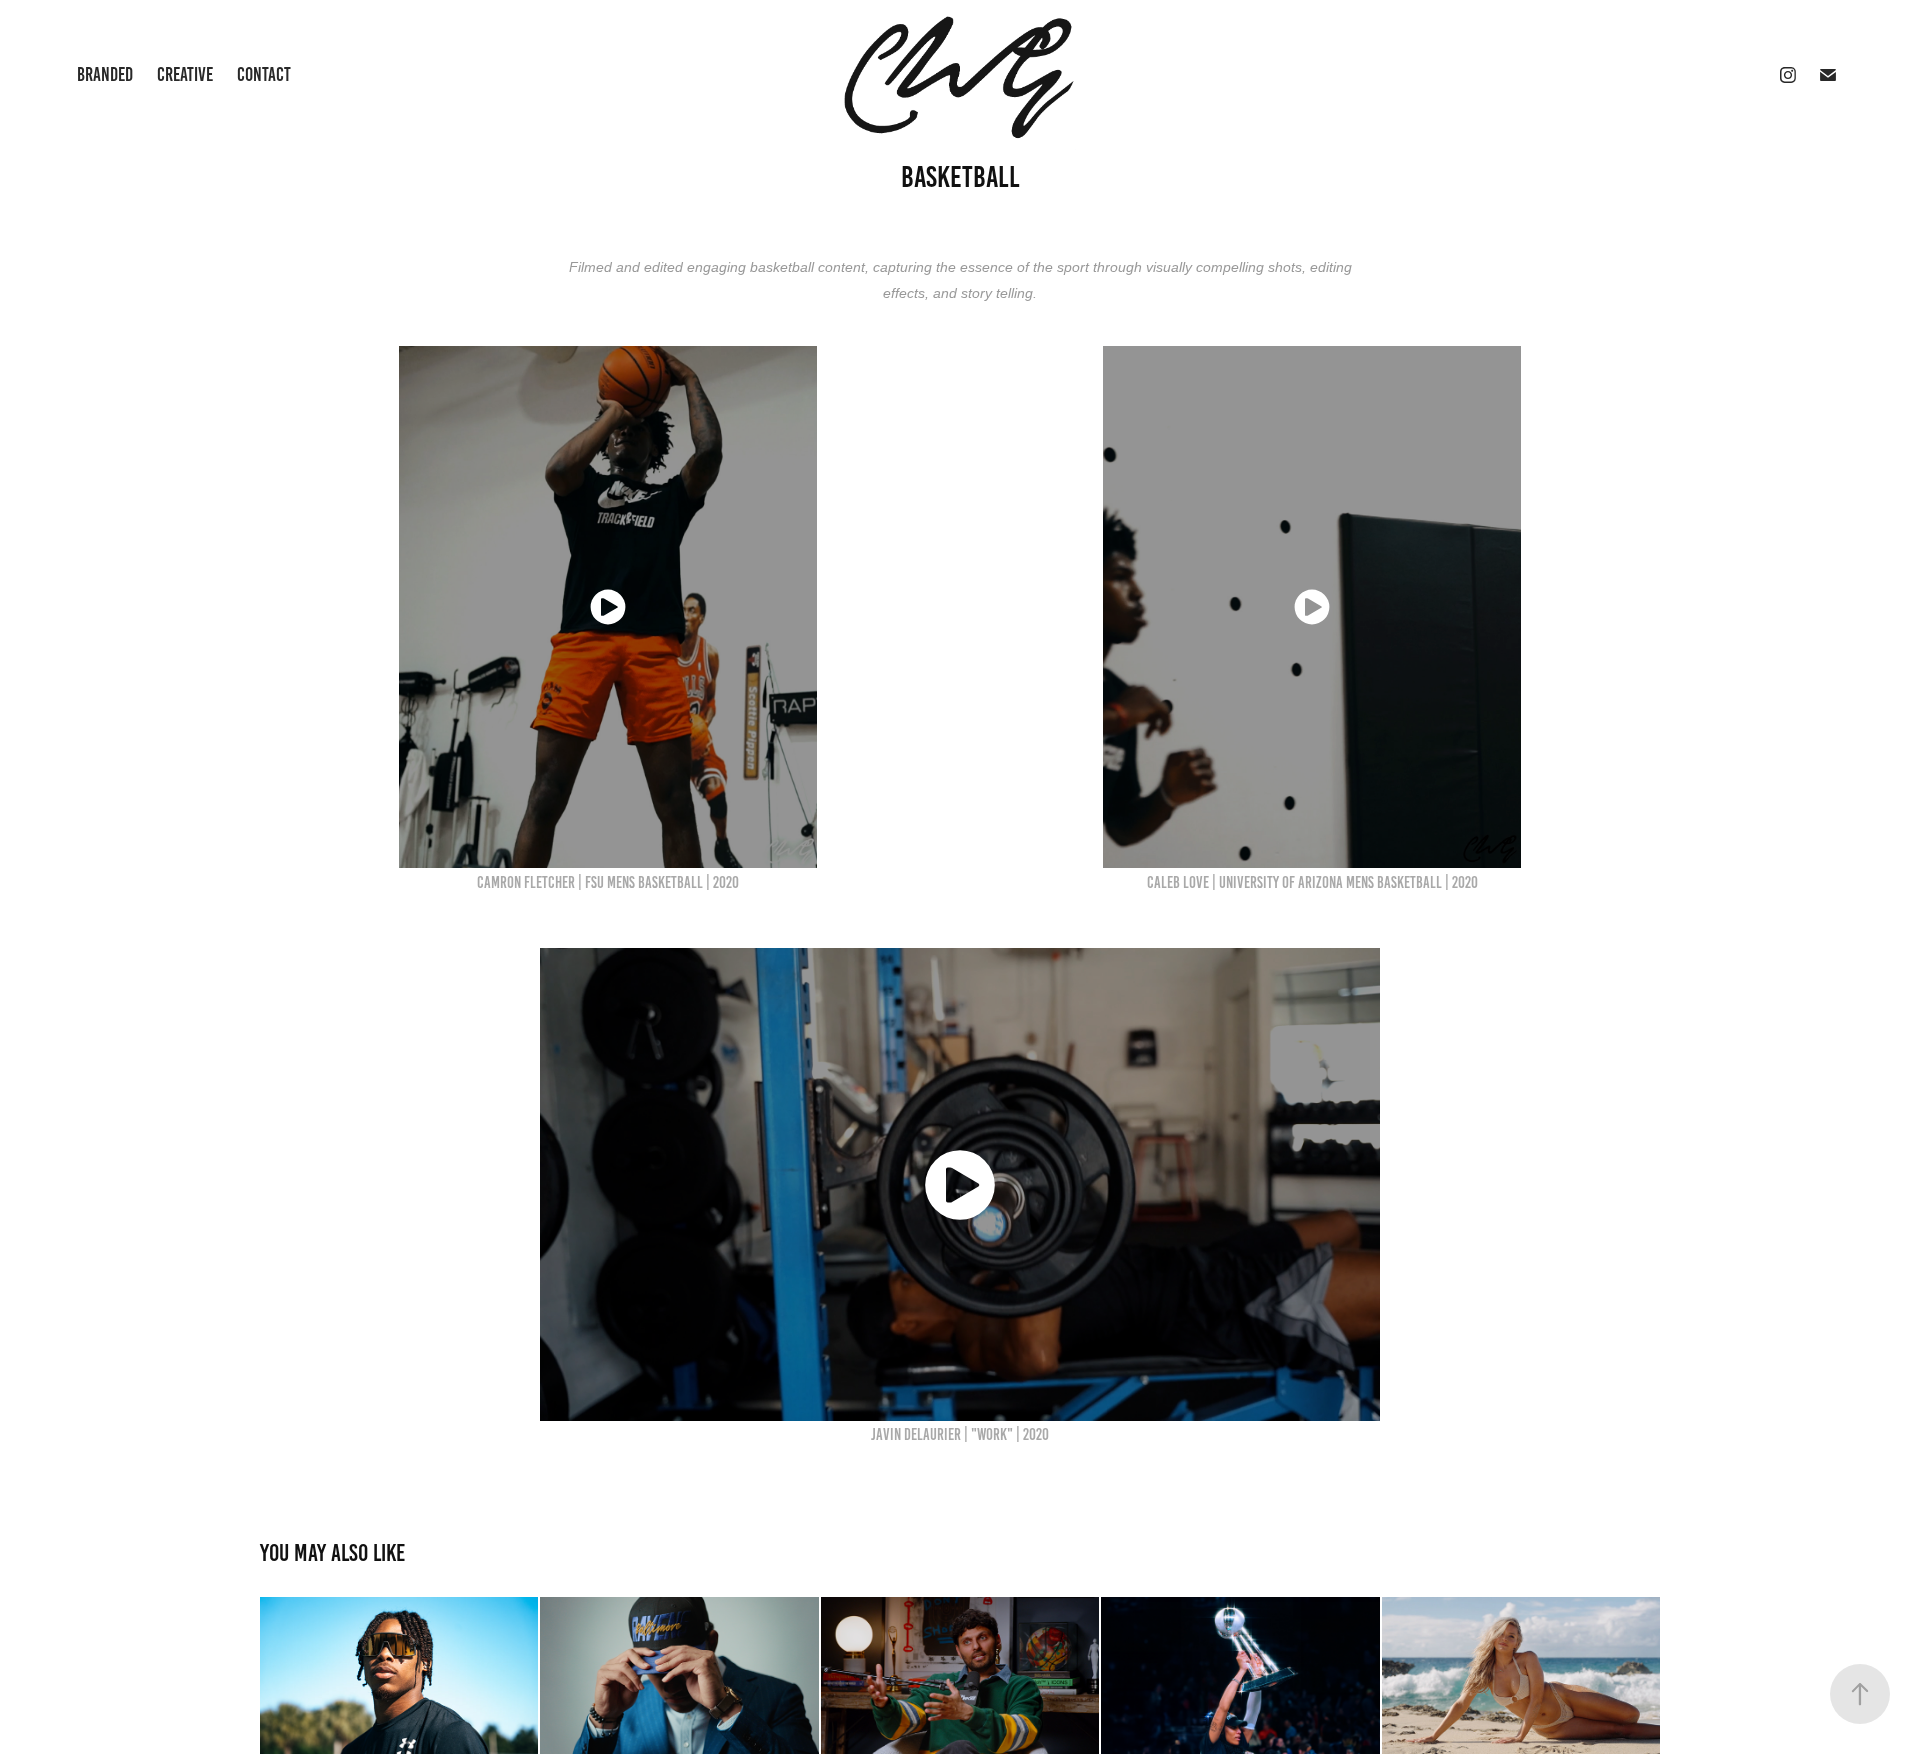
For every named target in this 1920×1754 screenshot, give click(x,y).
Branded (105, 74)
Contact (264, 74)
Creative (185, 74)
